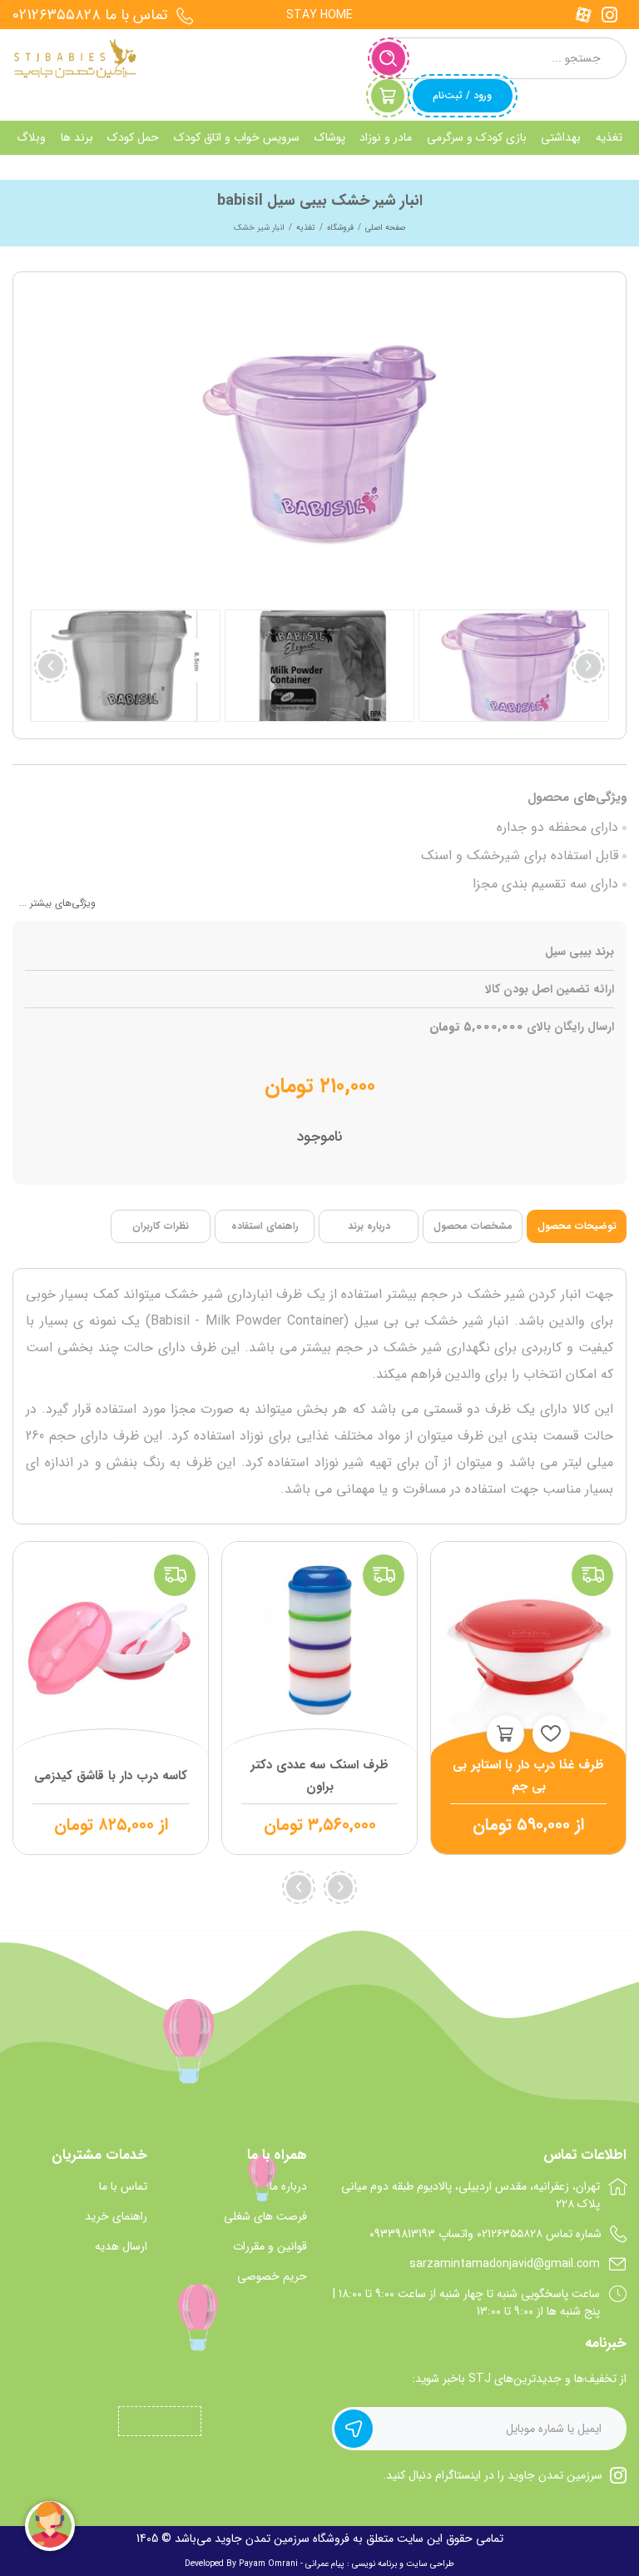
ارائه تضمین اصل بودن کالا (550, 990)
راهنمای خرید (116, 2217)
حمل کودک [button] (133, 137)
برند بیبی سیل (580, 952)
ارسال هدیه (121, 2247)
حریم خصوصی (272, 2277)
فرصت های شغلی (265, 2217)
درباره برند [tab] (369, 1226)
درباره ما (288, 2187)
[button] (51, 666)
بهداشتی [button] (561, 137)
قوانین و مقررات (270, 2247)
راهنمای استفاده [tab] (265, 1226)
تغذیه (306, 228)
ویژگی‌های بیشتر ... (57, 903)
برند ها (77, 137)
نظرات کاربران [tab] (161, 1226)
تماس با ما (123, 2187)
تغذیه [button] (609, 137)
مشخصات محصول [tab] (473, 1226)
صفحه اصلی (385, 228)
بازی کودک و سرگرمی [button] (477, 137)
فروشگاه (340, 228)
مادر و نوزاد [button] (386, 137)
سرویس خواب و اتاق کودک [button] (237, 137)
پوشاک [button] (330, 137)
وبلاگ (31, 137)
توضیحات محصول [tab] (577, 1226)
